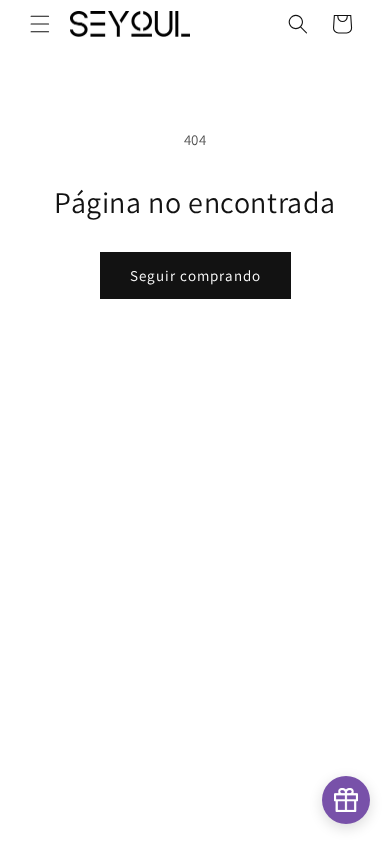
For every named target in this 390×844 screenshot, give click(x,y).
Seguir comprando (195, 275)
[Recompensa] (346, 800)
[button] (40, 24)
